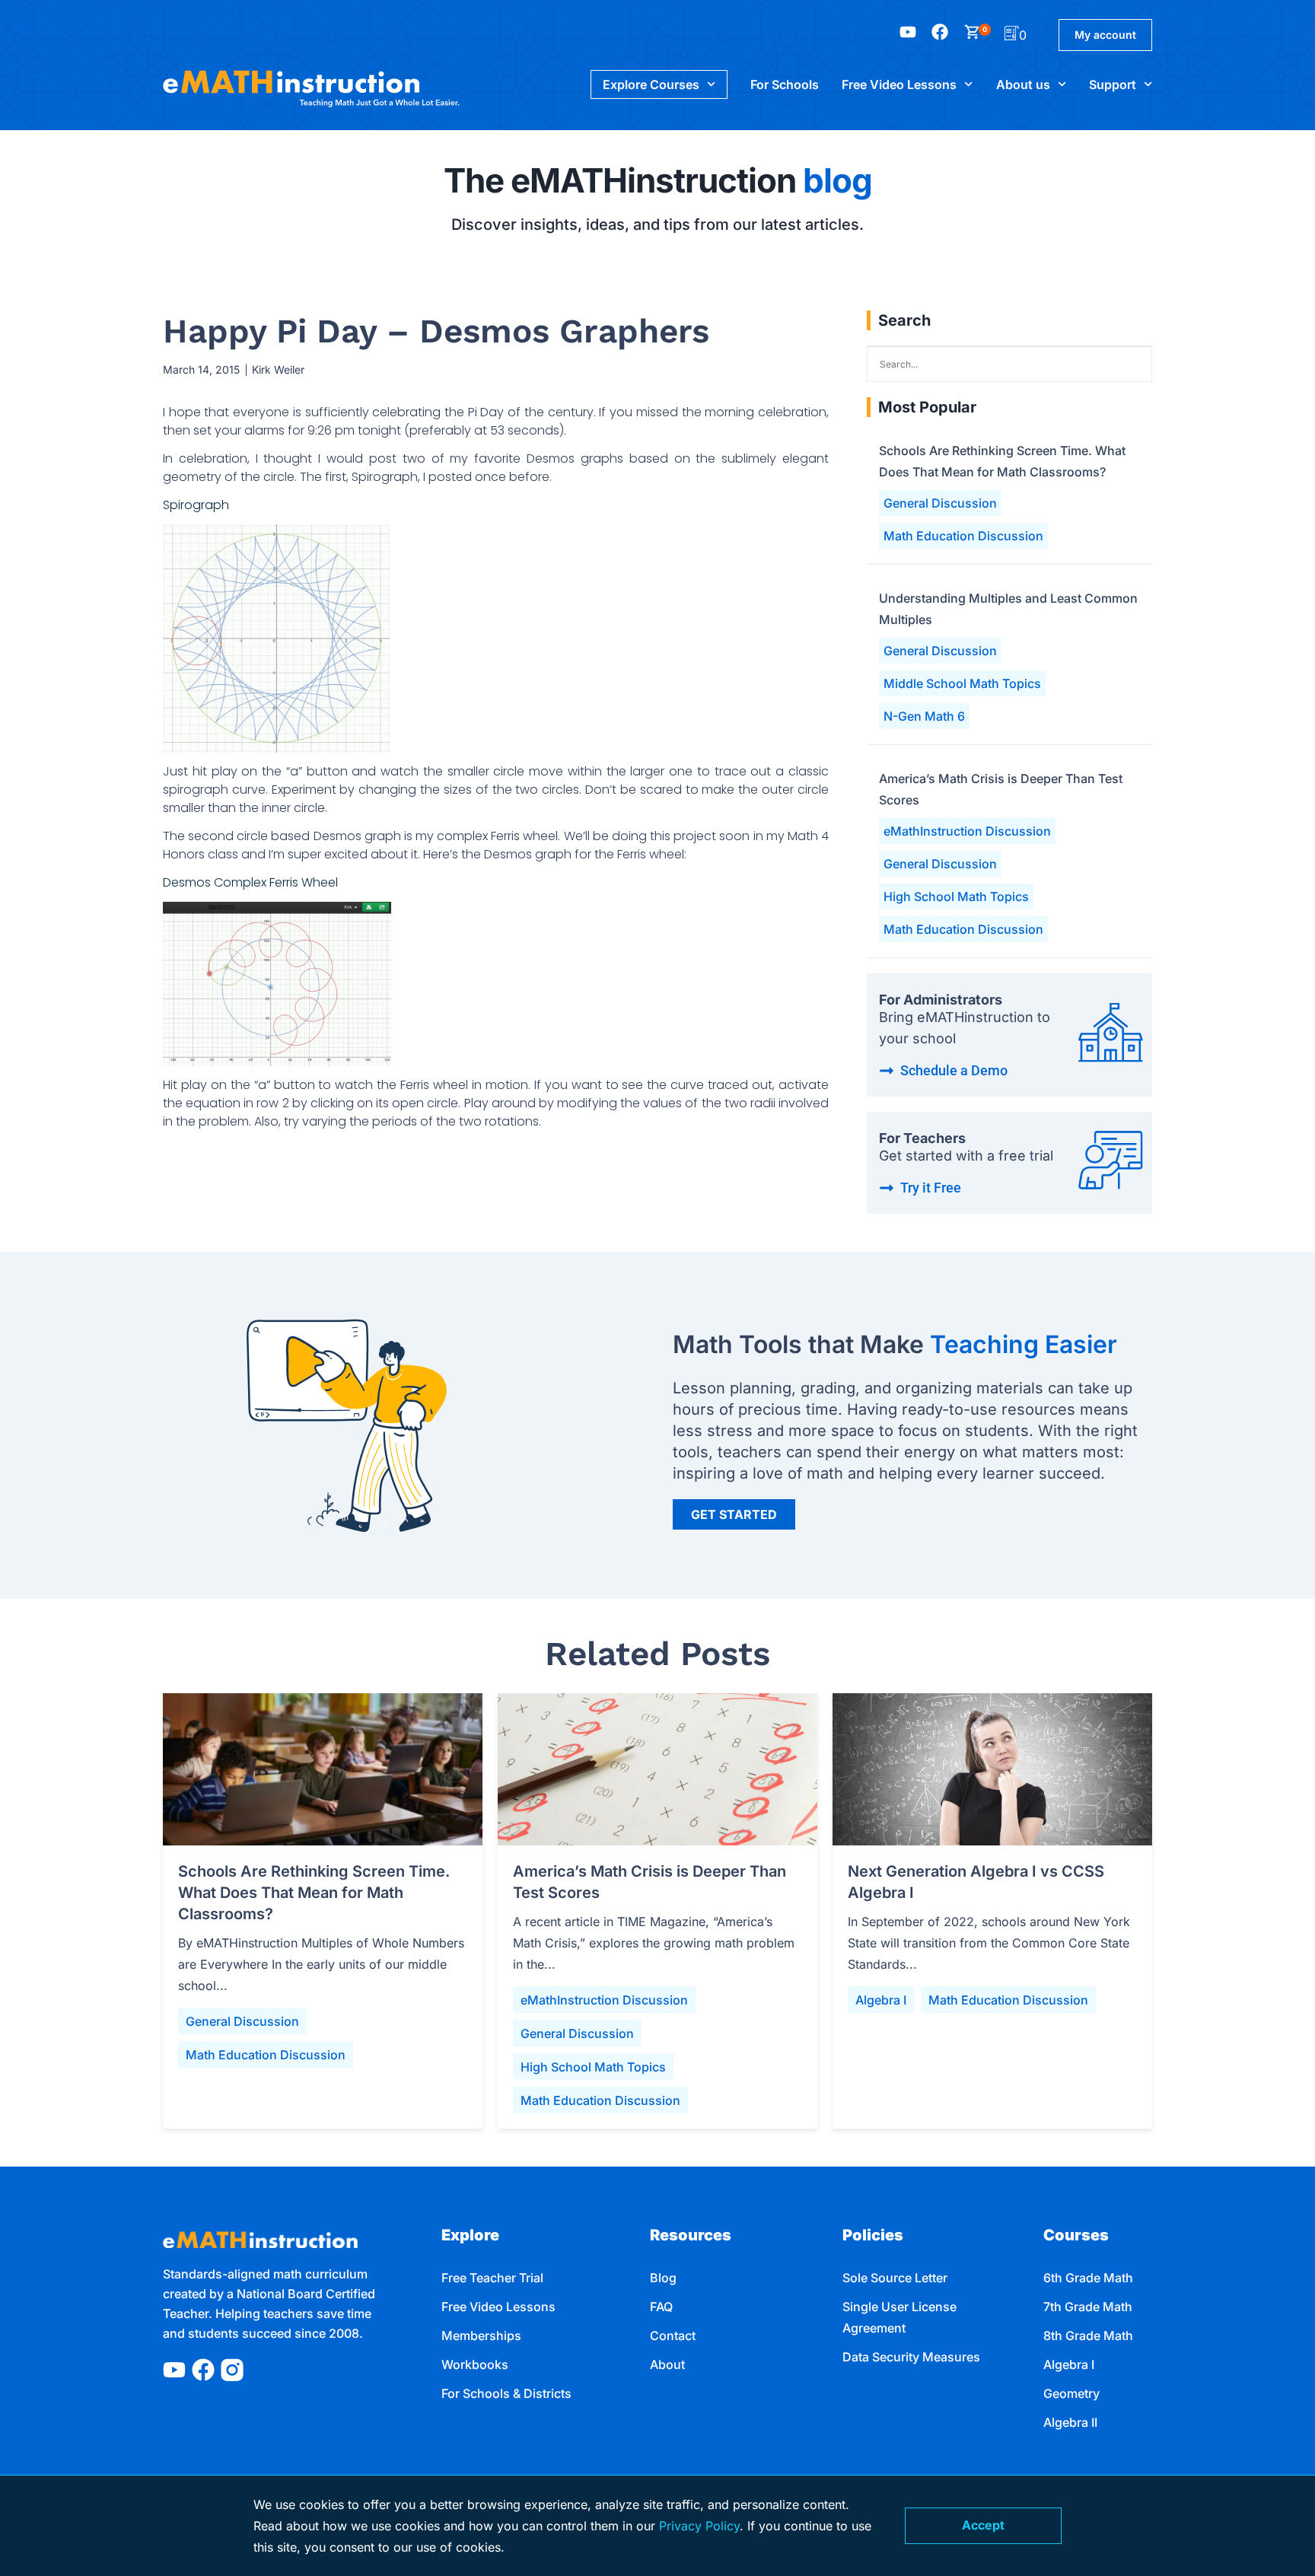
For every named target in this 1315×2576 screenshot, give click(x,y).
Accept (983, 2525)
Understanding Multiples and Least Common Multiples (1008, 609)
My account (1105, 35)
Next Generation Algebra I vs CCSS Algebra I (976, 1882)
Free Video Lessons (899, 84)
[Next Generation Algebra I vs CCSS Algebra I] (992, 1769)
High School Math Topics (956, 896)
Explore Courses (651, 84)
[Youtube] (174, 2370)
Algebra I (881, 2000)
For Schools (785, 84)
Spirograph (196, 505)
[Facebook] (203, 2370)
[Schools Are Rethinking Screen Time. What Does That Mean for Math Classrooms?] (323, 1769)
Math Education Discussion (963, 536)
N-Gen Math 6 (924, 716)
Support (1113, 84)
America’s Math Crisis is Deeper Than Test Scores (1001, 789)
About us (1023, 84)
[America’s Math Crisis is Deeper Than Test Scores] (657, 1769)
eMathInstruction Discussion (967, 831)
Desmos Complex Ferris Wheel (250, 882)
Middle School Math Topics (962, 683)
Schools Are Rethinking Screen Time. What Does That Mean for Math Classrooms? (1002, 461)
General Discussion (940, 503)
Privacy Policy (699, 2526)
